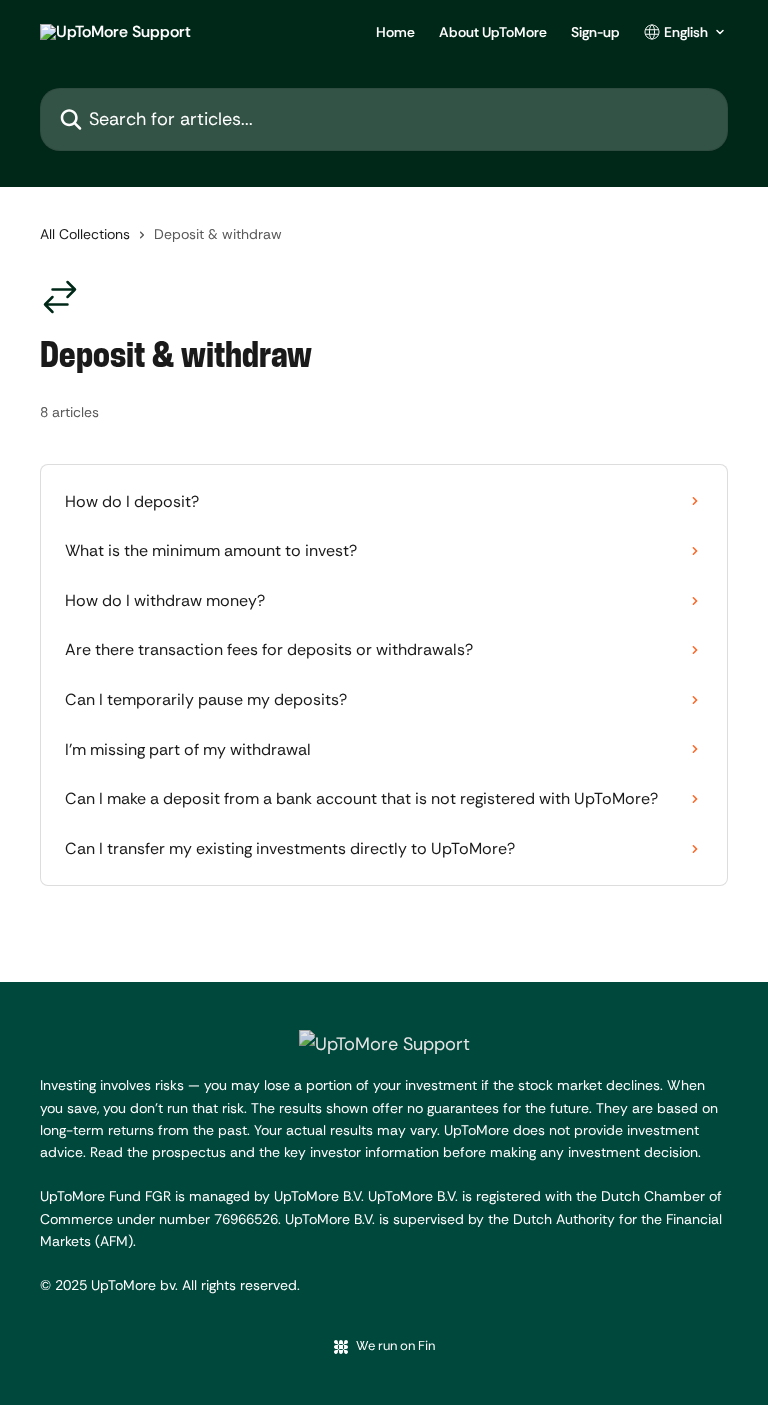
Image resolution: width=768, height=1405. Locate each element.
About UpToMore (493, 32)
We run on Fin (395, 1345)
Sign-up (595, 32)
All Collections (85, 234)
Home (395, 32)
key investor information (361, 1152)
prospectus (191, 1152)
